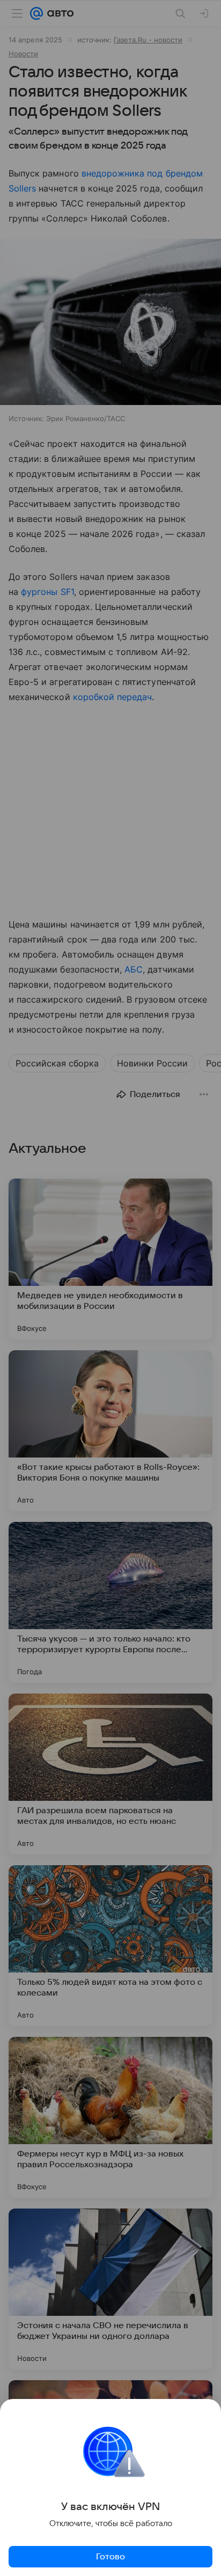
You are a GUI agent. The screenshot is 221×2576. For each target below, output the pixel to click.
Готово (110, 2557)
